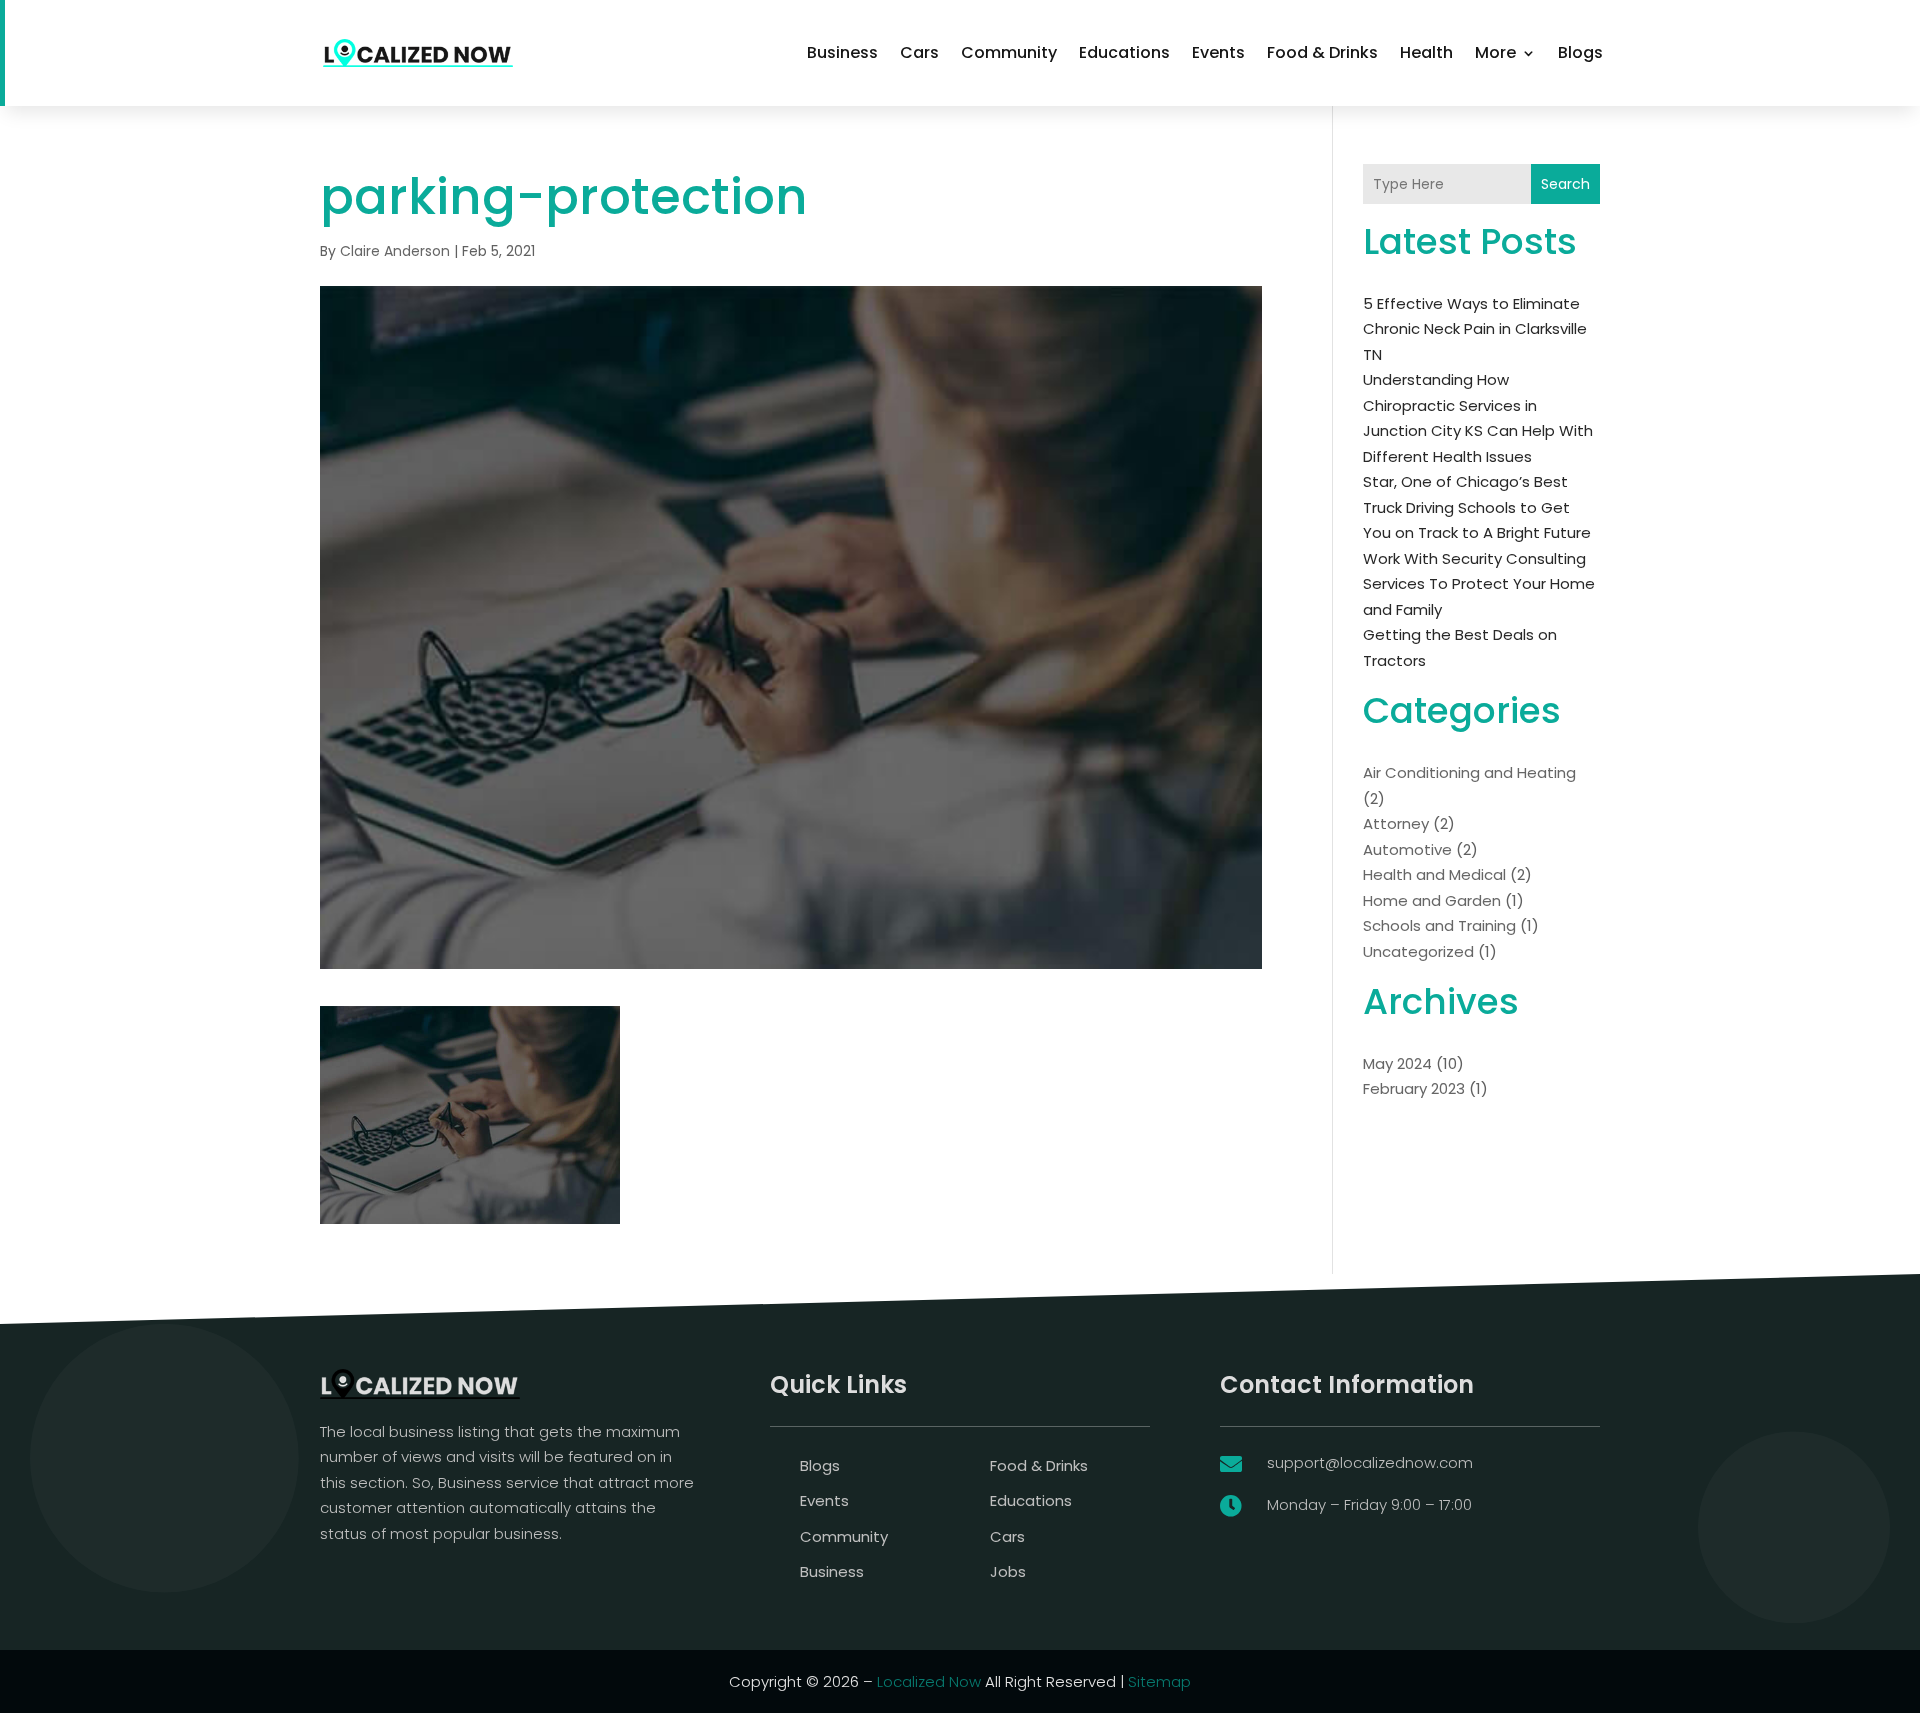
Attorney (1396, 823)
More (1495, 52)
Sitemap (1159, 1681)
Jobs (1008, 1571)
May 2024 (1397, 1063)
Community (1009, 52)
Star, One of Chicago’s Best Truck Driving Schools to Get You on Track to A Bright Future (1477, 507)
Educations (1124, 52)
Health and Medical (1434, 874)
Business (842, 52)
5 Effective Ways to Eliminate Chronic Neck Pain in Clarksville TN (1475, 329)
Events (1218, 52)
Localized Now (929, 1681)
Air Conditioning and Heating (1469, 772)
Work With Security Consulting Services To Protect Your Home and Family (1479, 584)
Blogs (1580, 52)
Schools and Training (1439, 925)
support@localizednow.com (1370, 1462)
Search (1565, 184)
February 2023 (1414, 1088)
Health (1426, 52)
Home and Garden (1432, 900)
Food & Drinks (1322, 52)
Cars (919, 52)
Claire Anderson (395, 251)
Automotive (1407, 849)
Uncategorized (1418, 951)
